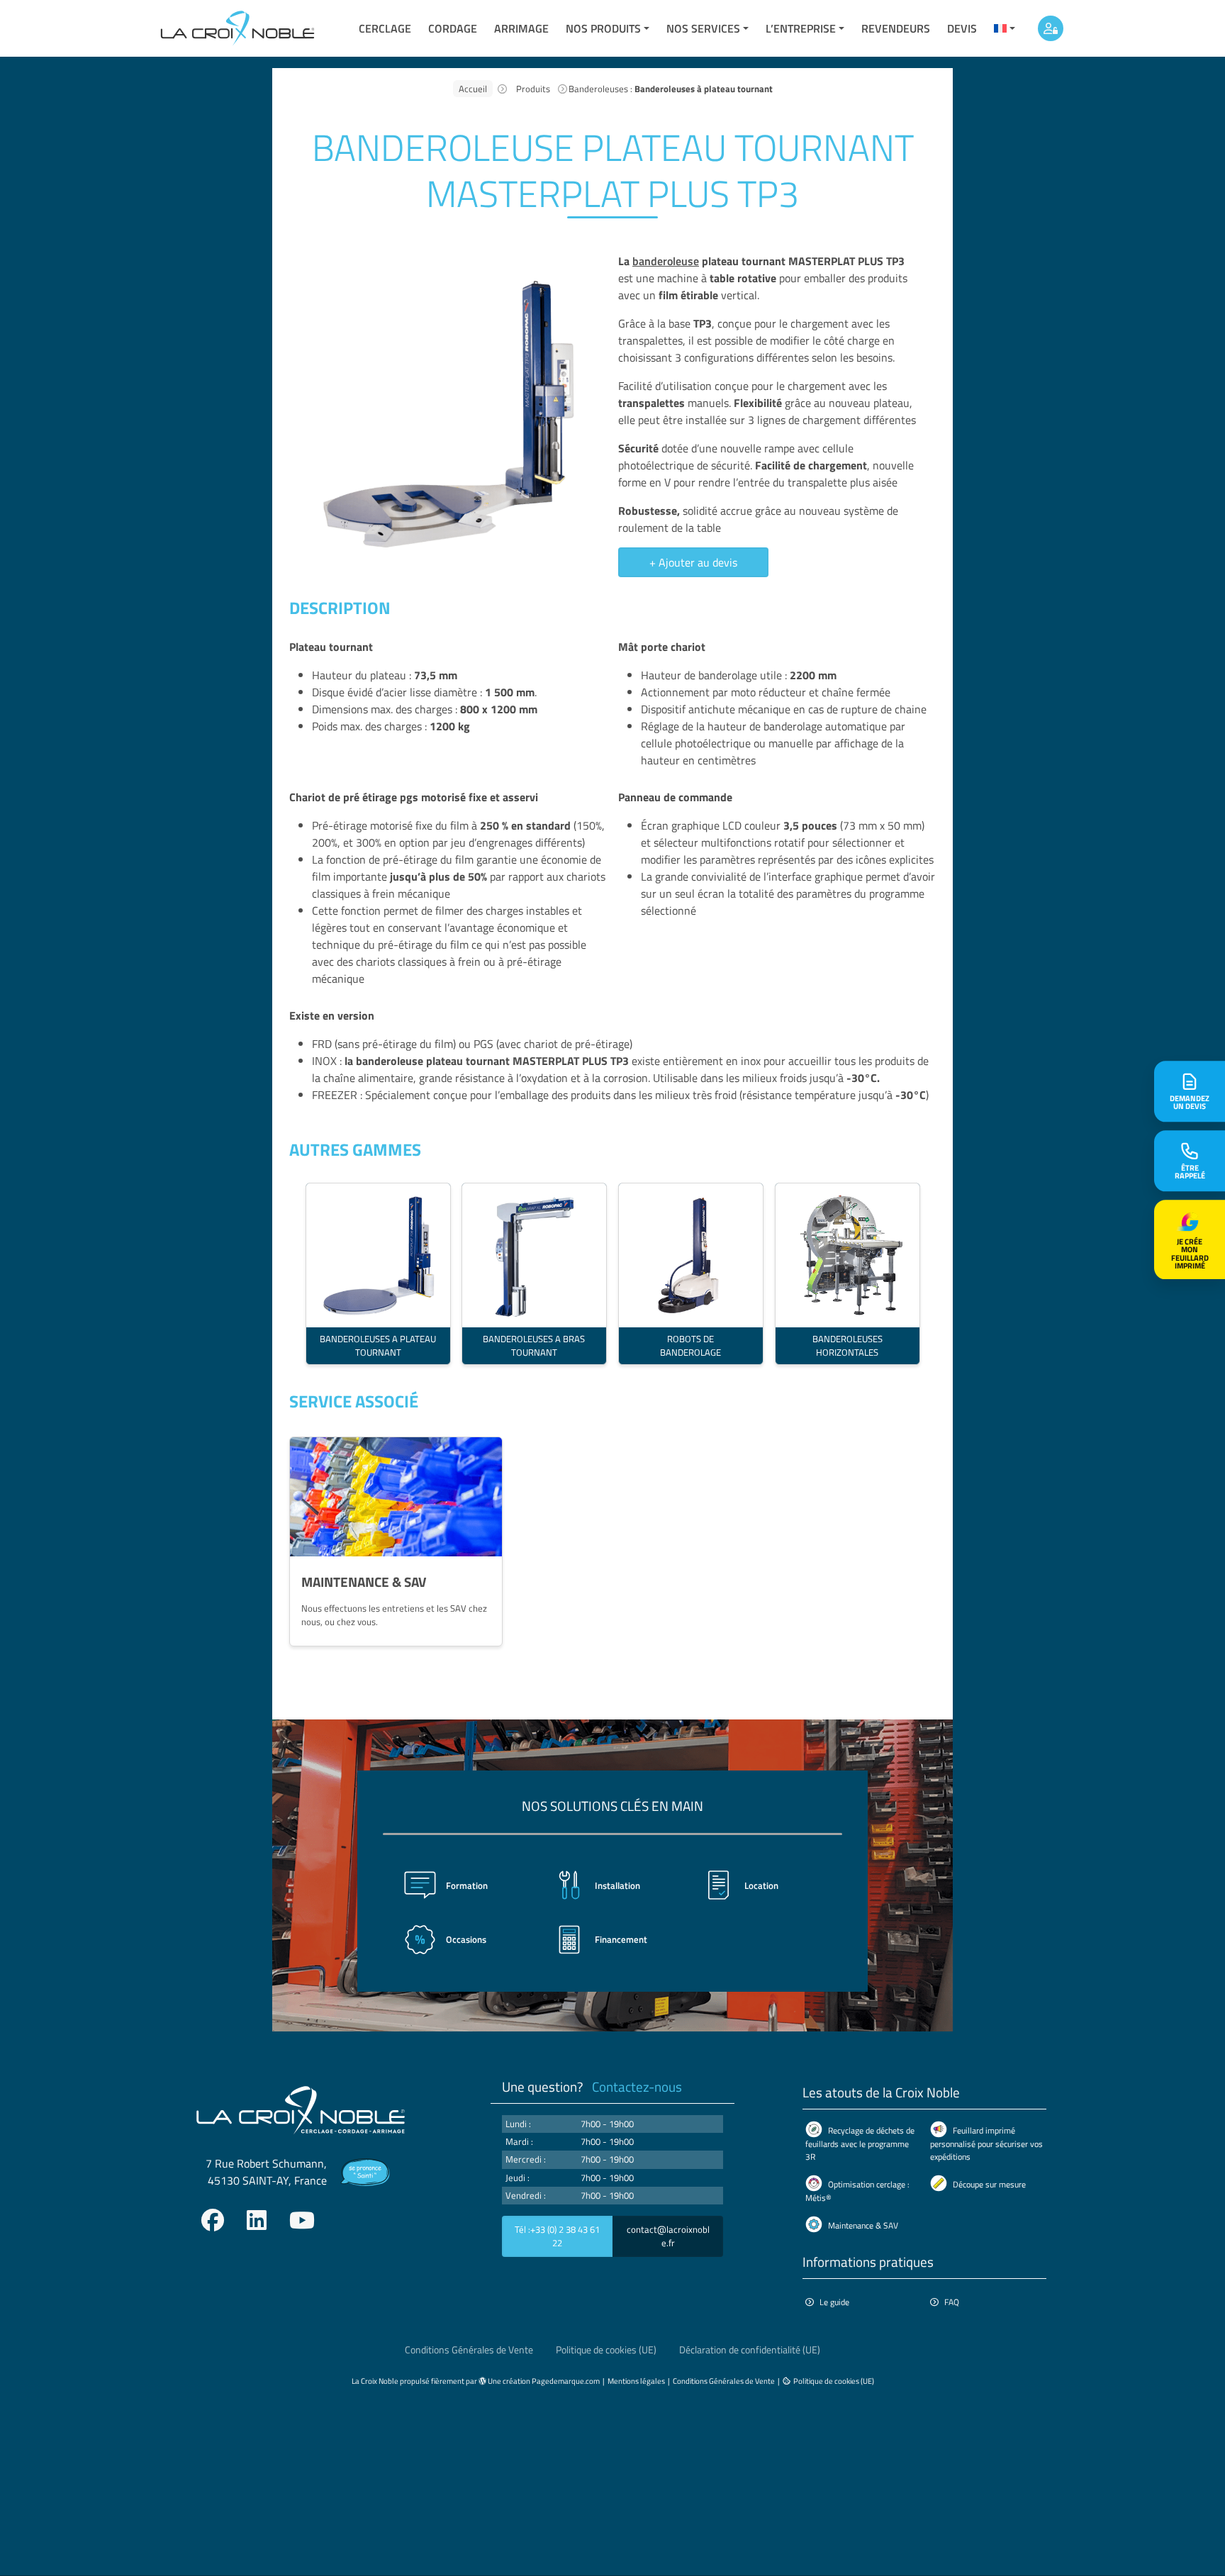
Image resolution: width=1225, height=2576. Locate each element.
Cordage (453, 28)
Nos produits (603, 28)
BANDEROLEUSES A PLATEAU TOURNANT (378, 1345)
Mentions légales (636, 2381)
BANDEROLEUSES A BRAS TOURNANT (535, 1345)
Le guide (834, 2302)
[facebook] (213, 2220)
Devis (962, 28)
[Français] (1005, 28)
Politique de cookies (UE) (606, 2350)
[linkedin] (257, 2220)
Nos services (703, 28)
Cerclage (385, 28)
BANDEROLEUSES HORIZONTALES (847, 1345)
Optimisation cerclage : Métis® (857, 2191)
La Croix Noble (375, 2381)
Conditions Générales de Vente (469, 2350)
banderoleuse (666, 261)
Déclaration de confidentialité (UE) (750, 2350)
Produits (533, 89)
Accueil (473, 89)
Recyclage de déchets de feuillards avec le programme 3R (860, 2143)
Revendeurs (896, 28)
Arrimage (521, 28)
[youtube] (302, 2220)
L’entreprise (801, 28)
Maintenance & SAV (863, 2225)
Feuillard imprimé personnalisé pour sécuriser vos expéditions (986, 2143)
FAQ (952, 2302)
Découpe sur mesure (989, 2184)
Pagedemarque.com (566, 2381)
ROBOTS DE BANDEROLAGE (690, 1345)
